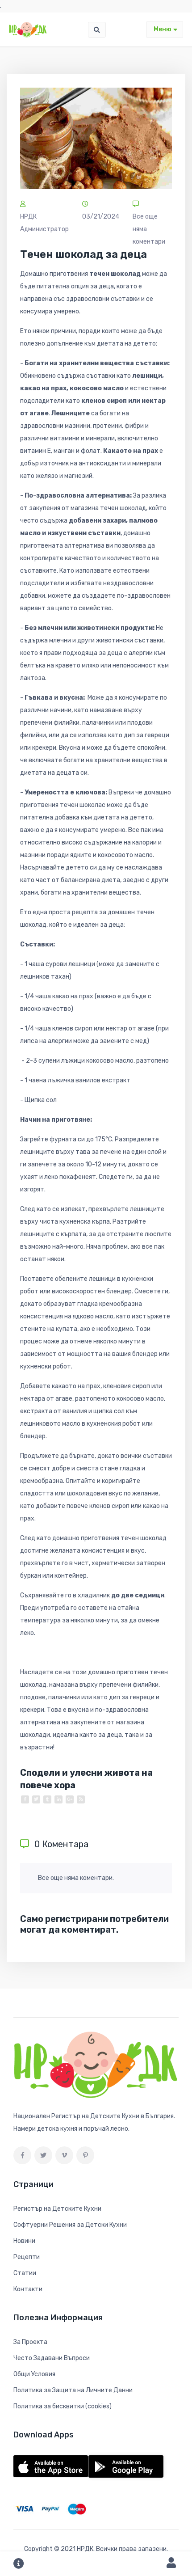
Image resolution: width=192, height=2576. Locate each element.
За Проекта (30, 2342)
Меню (163, 29)
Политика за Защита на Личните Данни (73, 2390)
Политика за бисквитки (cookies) (63, 2406)
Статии (25, 2273)
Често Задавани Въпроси (52, 2358)
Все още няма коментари (149, 229)
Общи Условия (34, 2374)
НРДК (85, 2549)
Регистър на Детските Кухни (57, 2209)
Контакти (28, 2289)
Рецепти (27, 2257)
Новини (24, 2241)
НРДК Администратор (44, 223)
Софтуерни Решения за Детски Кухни (70, 2225)
